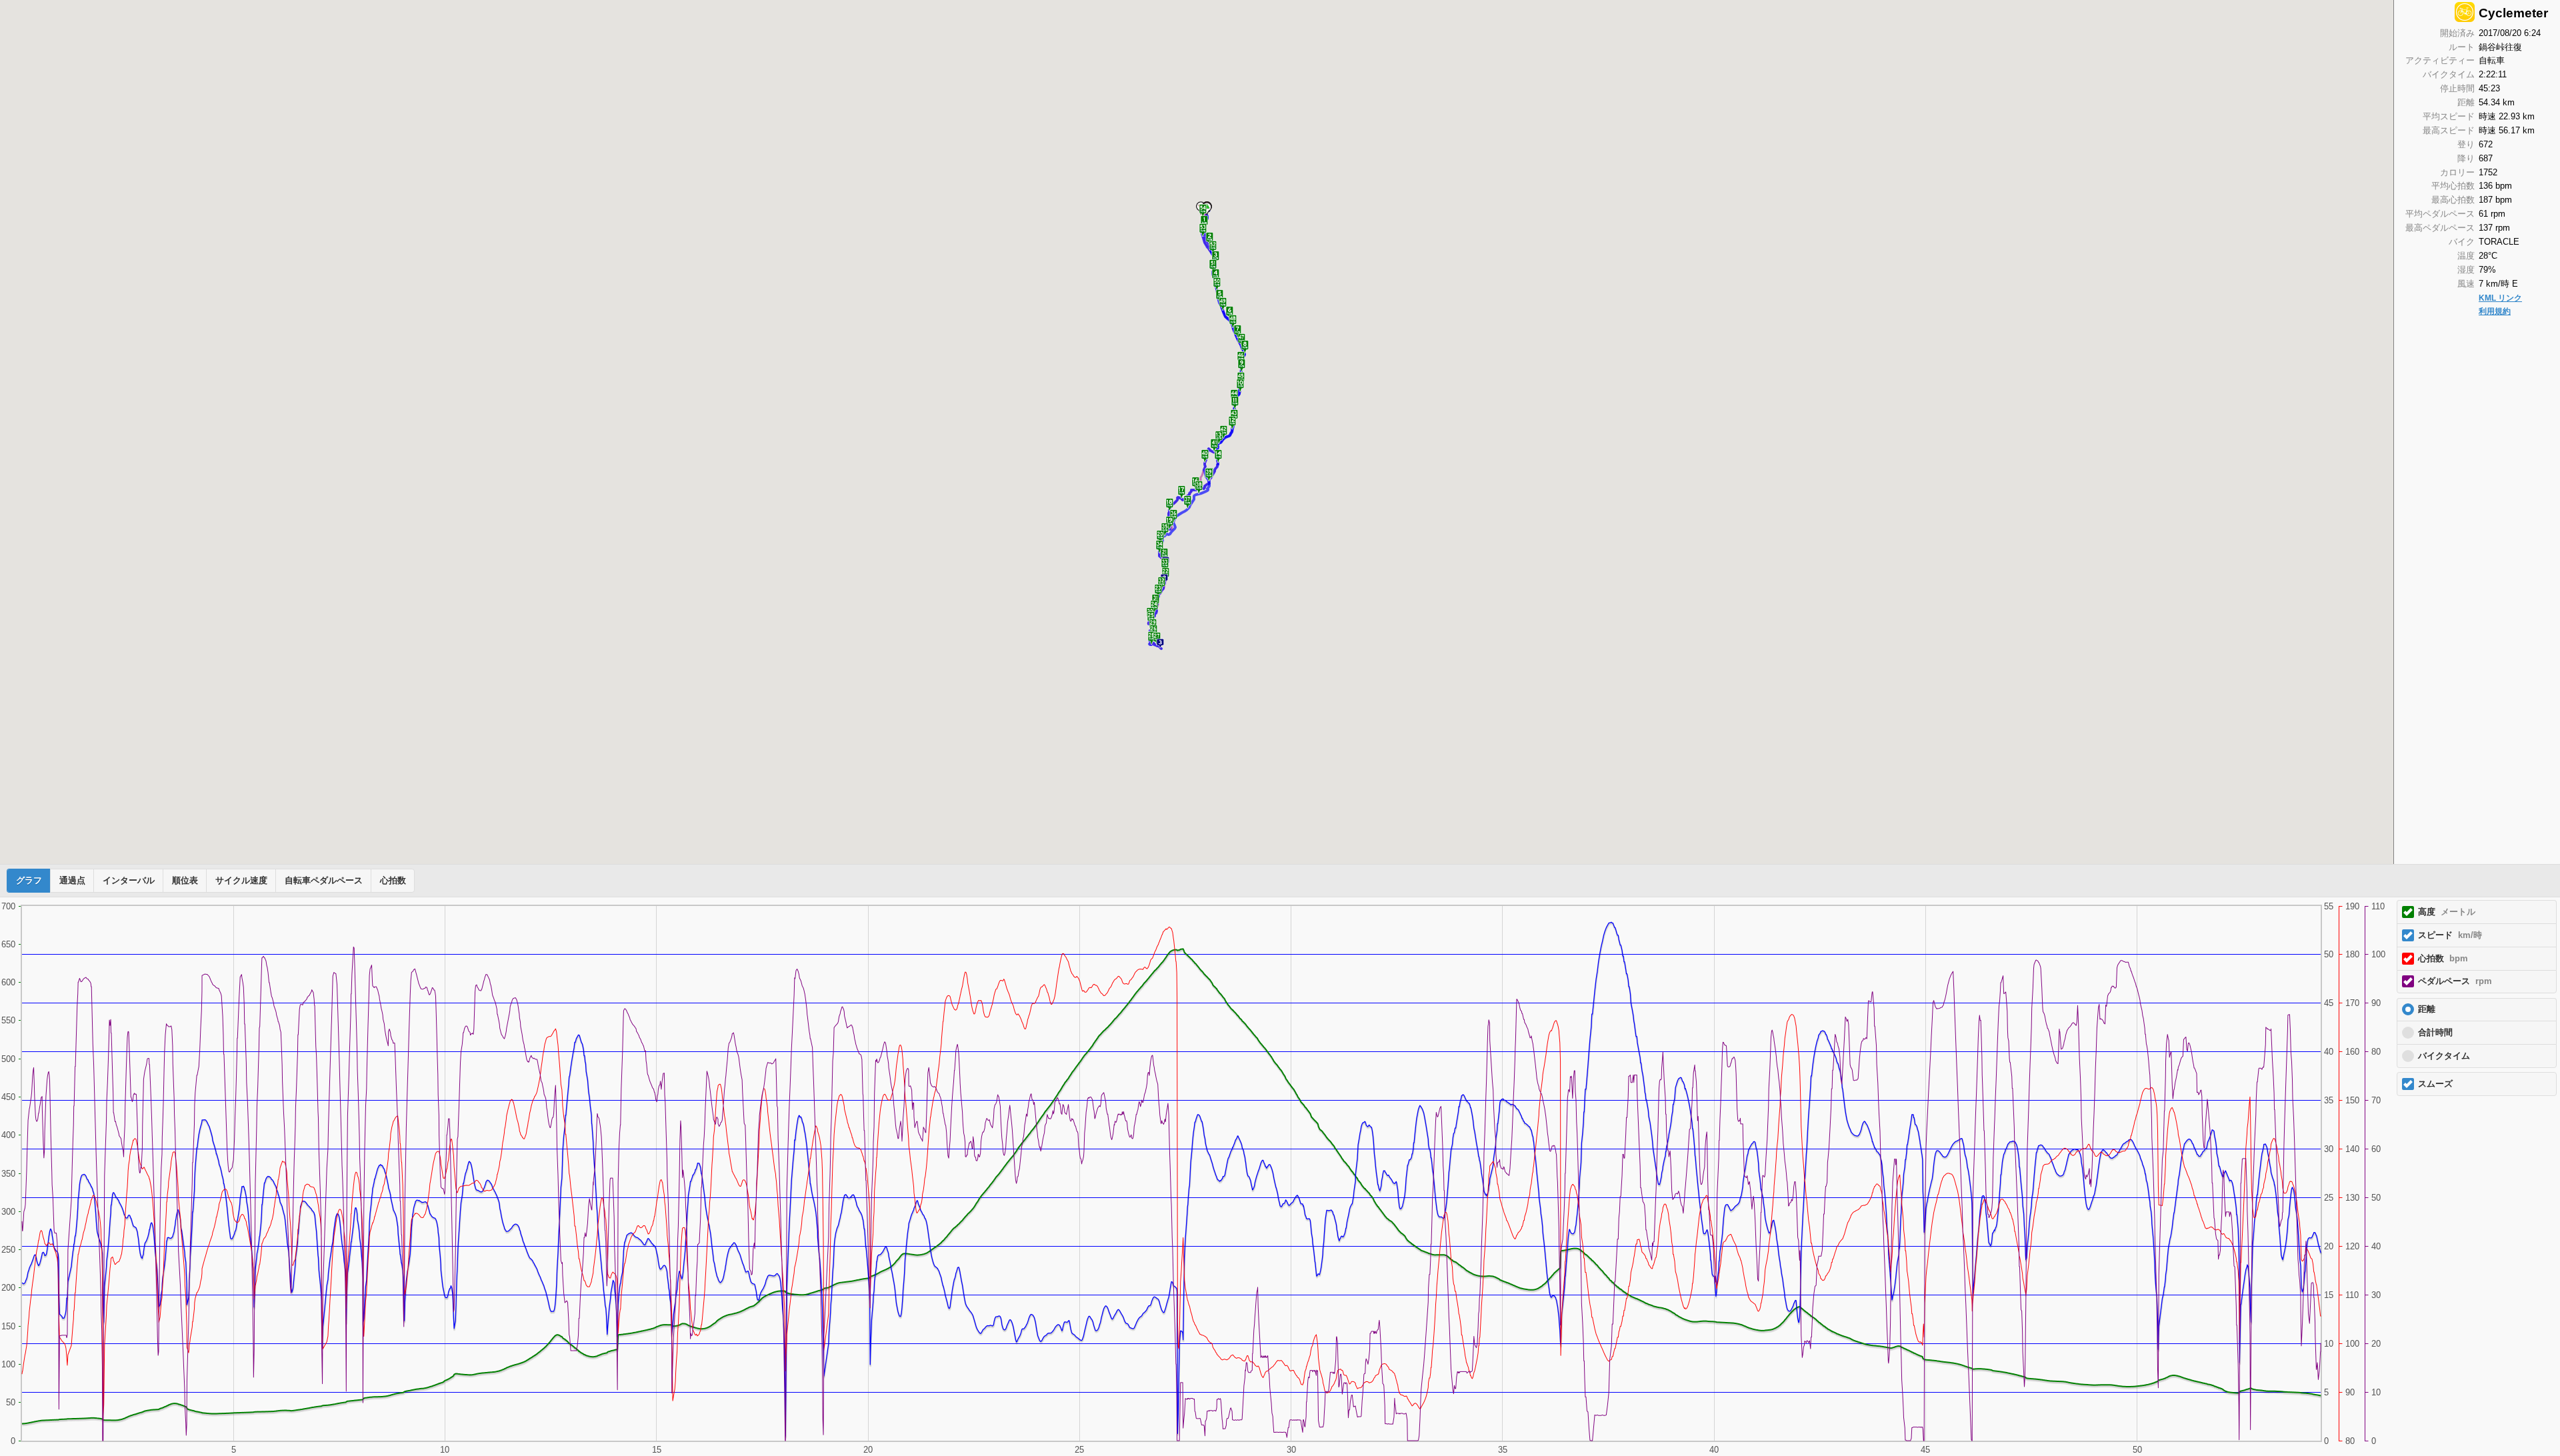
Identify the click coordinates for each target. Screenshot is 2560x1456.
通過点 (72, 881)
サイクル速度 (241, 881)
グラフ (29, 881)
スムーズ (2435, 1084)
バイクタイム (2444, 1056)
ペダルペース (2455, 981)
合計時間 (2435, 1033)
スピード (2450, 935)
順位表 (185, 881)
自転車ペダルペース (324, 881)
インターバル (129, 881)
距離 (2427, 1009)
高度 (2447, 912)
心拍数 (393, 881)
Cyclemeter (2513, 13)
